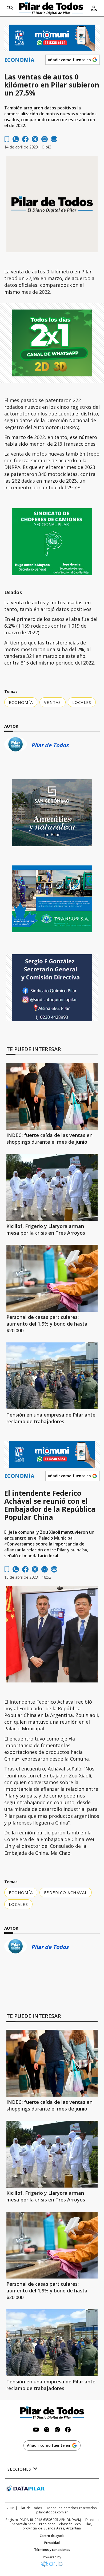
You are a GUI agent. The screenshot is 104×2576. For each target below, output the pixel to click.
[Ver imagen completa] (91, 1592)
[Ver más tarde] (7, 139)
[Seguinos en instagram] (57, 2430)
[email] (45, 139)
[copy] (54, 139)
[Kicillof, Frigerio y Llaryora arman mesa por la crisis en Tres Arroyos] (52, 1187)
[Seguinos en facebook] (68, 2430)
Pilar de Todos (50, 745)
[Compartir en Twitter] (35, 139)
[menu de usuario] (94, 8)
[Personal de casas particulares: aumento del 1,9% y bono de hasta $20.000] (52, 1278)
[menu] (10, 8)
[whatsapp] (16, 139)
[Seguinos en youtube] (36, 2430)
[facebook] (25, 139)
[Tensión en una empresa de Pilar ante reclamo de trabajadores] (52, 1376)
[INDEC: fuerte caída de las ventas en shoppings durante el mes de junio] (52, 1096)
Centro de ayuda (52, 2536)
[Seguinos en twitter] (47, 2430)
